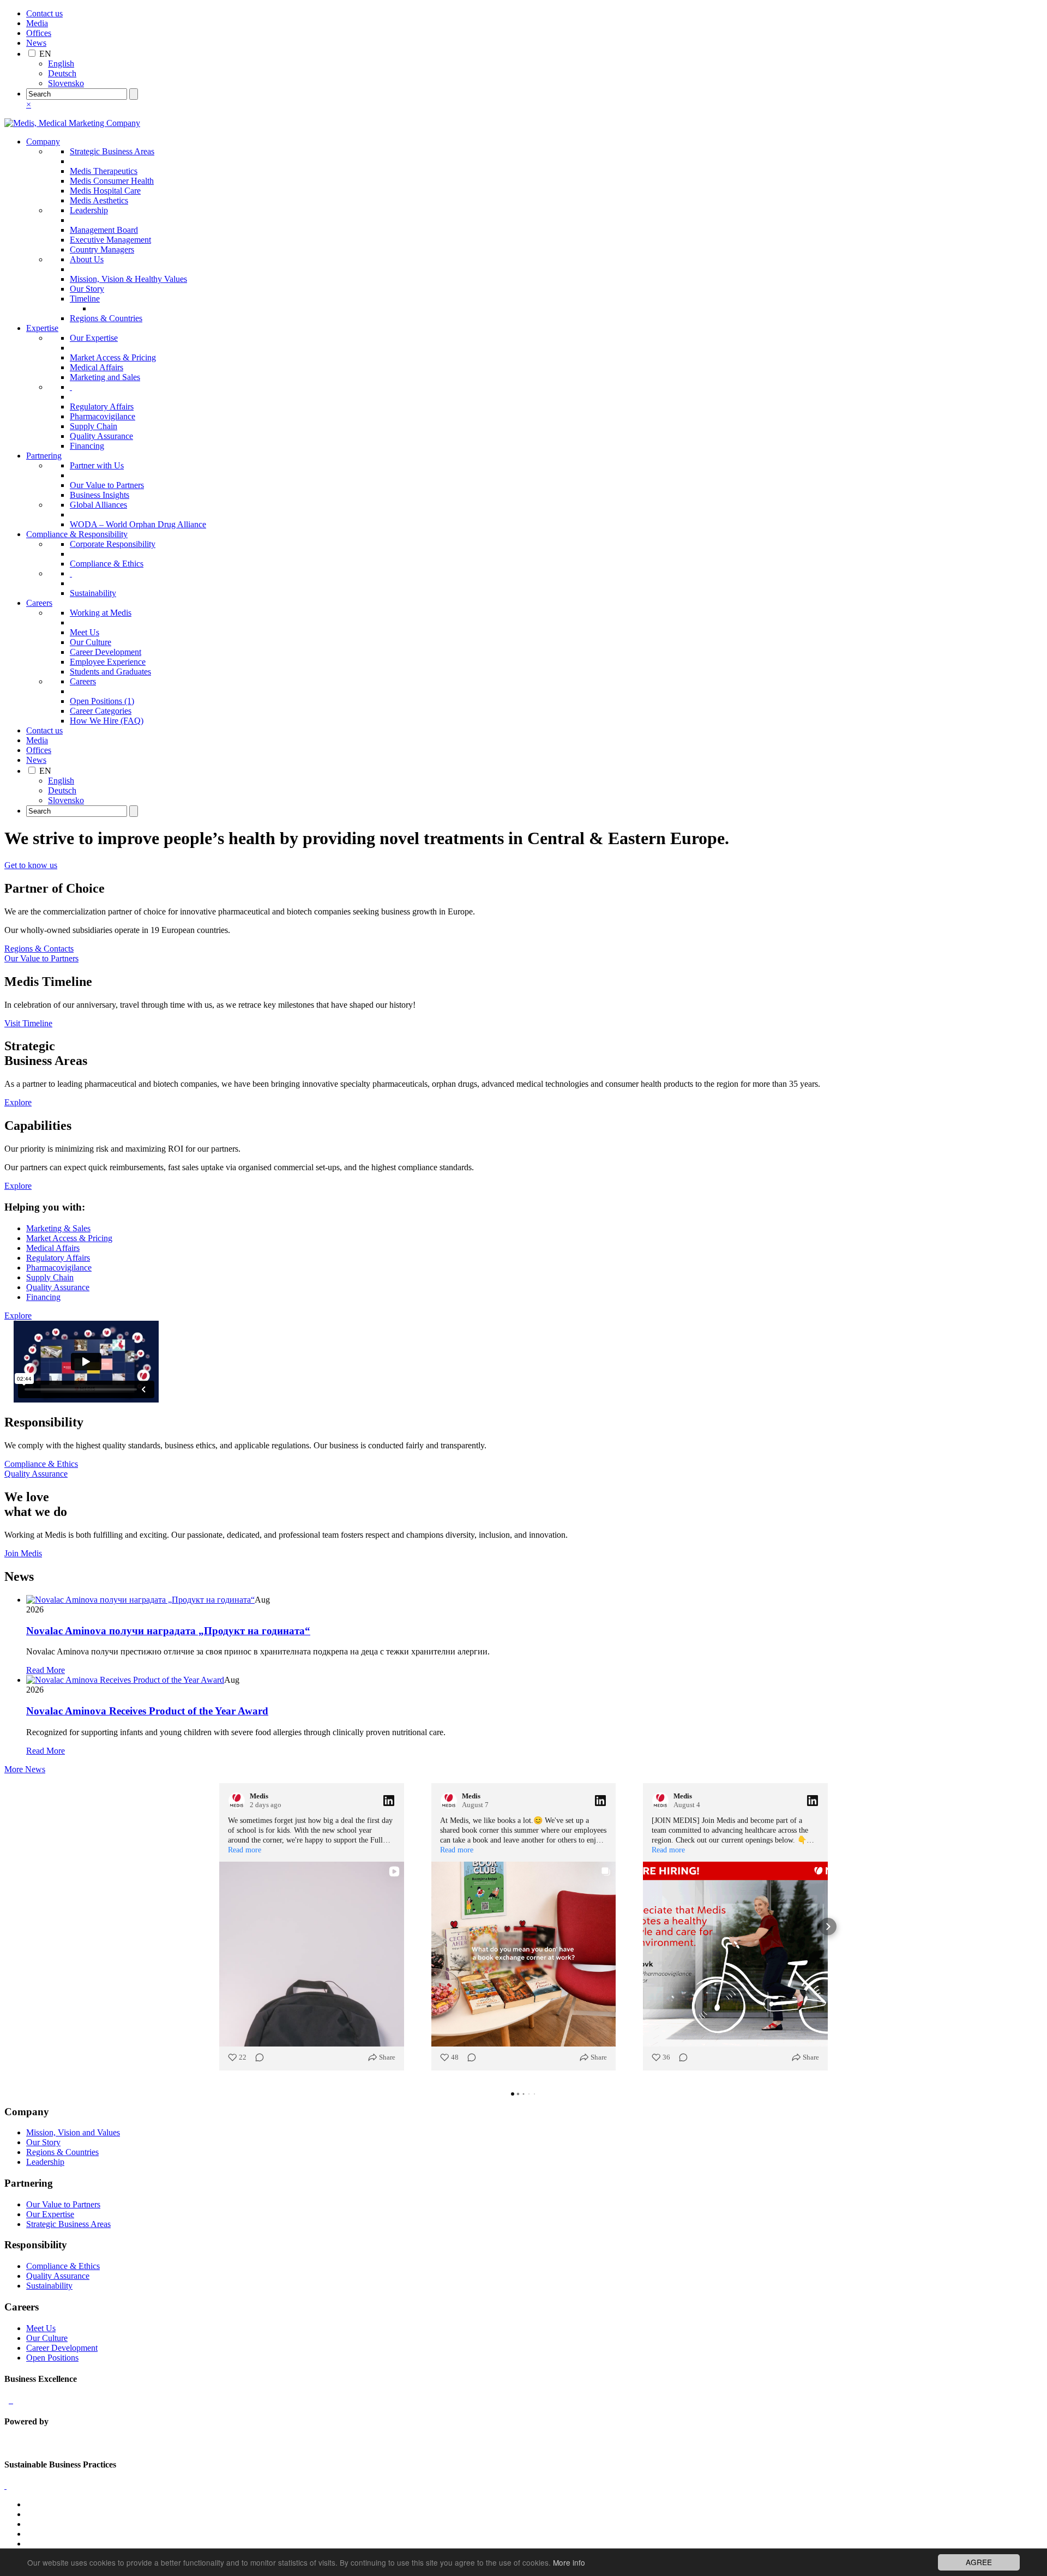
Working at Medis (101, 613)
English (61, 64)
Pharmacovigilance (103, 416)
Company (43, 142)
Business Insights (100, 495)
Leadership (89, 210)
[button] (219, 1927)
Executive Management (110, 240)
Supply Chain (94, 426)
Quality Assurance (101, 436)
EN (45, 54)
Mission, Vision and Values (73, 2132)
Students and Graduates (110, 672)
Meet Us (85, 632)
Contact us (44, 13)
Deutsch (62, 73)
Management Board (104, 230)
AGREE (979, 2562)
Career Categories (101, 711)
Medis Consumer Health (112, 181)
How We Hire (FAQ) (107, 721)
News (36, 43)
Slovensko (66, 83)
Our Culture (91, 642)
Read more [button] (245, 1850)
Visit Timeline (28, 1023)
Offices (39, 33)
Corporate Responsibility (113, 544)
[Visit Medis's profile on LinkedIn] (239, 1801)
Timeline (85, 299)
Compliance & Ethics (107, 564)
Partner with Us (97, 465)
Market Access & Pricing (113, 357)
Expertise (42, 328)
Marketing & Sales (58, 1228)
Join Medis (23, 1553)
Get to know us (31, 865)
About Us (87, 259)
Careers (39, 603)
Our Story (87, 289)
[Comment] (256, 2057)
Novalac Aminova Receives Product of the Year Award (147, 1711)
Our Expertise (94, 338)
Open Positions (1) (102, 701)
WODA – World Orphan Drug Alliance (138, 524)
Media (37, 23)
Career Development (106, 652)
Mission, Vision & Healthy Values (128, 279)
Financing (87, 446)
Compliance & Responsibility (77, 534)
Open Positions (52, 2358)
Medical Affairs (97, 367)
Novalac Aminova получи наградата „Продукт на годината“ (168, 1631)
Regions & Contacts (39, 949)
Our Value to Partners (107, 485)
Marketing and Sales (105, 377)
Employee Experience (108, 662)
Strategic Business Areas (112, 151)
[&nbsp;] (71, 387)
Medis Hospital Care (105, 191)
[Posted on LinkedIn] (389, 1801)
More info (569, 2562)
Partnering (44, 456)
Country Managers (102, 249)
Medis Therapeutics (104, 171)
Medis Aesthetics (99, 200)
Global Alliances (98, 505)
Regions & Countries (106, 318)
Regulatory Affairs (102, 407)
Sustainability (93, 593)
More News (25, 1769)
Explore (18, 1102)
